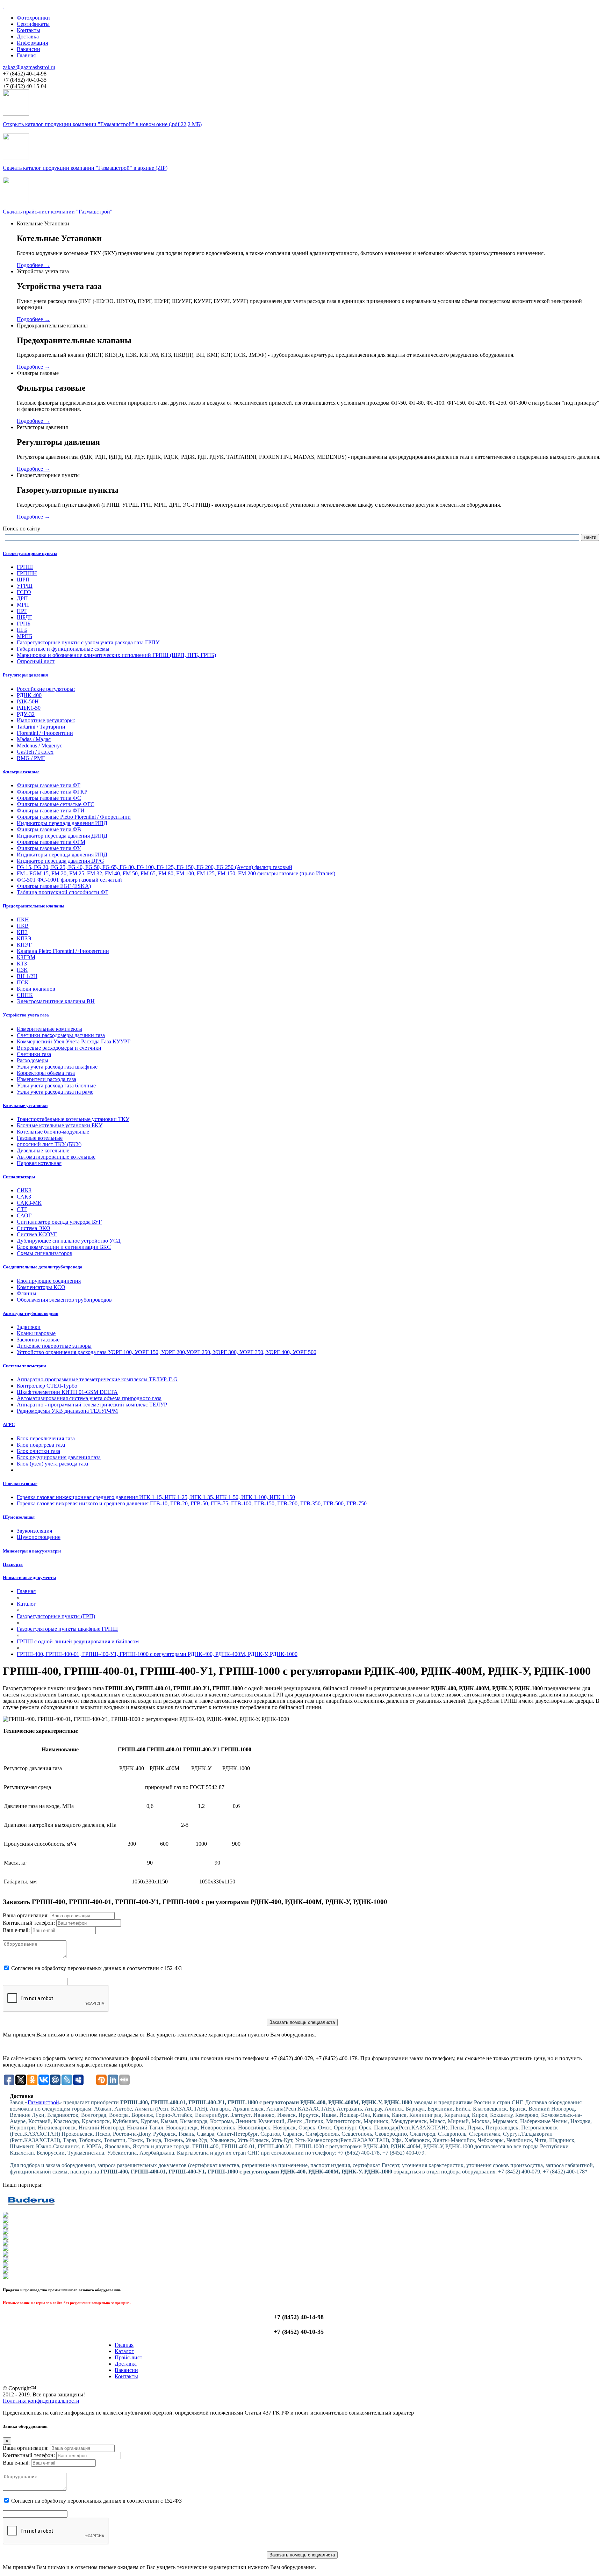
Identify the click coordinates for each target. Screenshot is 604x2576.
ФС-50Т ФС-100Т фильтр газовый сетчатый (69, 880)
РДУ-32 (26, 714)
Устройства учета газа (26, 1015)
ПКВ (23, 926)
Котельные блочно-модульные (53, 1132)
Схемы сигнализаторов (45, 1253)
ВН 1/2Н (27, 976)
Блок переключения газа (46, 1438)
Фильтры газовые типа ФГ (49, 785)
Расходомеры (33, 1060)
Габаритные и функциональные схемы (63, 649)
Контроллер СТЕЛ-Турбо (47, 1386)
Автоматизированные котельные (56, 1157)
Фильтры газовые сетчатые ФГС (56, 804)
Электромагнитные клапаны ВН (56, 1001)
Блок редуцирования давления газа (59, 1457)
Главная (26, 55)
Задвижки (29, 1327)
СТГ (22, 1209)
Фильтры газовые (21, 772)
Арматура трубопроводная (31, 1313)
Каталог (124, 2351)
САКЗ (24, 1197)
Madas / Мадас (34, 739)
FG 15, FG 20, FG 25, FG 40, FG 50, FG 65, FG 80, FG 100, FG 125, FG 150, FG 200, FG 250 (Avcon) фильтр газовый (154, 867)
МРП (23, 605)
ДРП (22, 598)
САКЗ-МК (29, 1203)
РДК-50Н (28, 701)
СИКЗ (24, 1190)
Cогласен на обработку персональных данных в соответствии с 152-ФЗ (96, 1968)
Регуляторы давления (25, 675)
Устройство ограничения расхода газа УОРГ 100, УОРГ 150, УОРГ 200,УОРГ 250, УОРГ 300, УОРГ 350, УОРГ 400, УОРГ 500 (167, 1352)
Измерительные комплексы (49, 1029)
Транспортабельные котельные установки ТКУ (73, 1119)
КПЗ (22, 932)
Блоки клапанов (36, 989)
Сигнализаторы (19, 1177)
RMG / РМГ (31, 758)
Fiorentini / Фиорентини (45, 733)
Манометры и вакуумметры (32, 1551)
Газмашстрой (43, 2102)
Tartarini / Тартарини (41, 727)
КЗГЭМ (26, 957)
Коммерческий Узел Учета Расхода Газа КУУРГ (74, 1041)
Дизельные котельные (43, 1150)
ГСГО (24, 592)
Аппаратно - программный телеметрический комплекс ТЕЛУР (92, 1405)
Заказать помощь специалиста (302, 2022)
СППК (25, 995)
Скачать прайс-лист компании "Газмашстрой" (58, 212)
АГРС (9, 1424)
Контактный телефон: (29, 1923)
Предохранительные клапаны (34, 906)
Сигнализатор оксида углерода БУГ (59, 1222)
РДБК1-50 (29, 708)
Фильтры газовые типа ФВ (49, 829)
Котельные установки (25, 1105)
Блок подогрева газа (41, 1445)
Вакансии (28, 49)
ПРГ (22, 611)
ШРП (23, 580)
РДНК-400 (29, 695)
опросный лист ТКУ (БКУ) (49, 1144)
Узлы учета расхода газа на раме (55, 1092)
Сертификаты (33, 24)
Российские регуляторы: (46, 689)
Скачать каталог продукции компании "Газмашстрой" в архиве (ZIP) (85, 168)
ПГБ (22, 630)
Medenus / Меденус (39, 746)
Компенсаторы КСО (41, 1287)
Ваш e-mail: (16, 1930)
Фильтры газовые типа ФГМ (51, 842)
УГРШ (25, 586)
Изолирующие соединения (49, 1281)
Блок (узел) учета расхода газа (52, 1464)
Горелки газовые (20, 1484)
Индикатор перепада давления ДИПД (62, 836)
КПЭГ (24, 945)
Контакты (28, 30)
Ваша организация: (26, 1915)
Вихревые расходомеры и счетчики (59, 1048)
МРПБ (24, 636)
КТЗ (22, 964)
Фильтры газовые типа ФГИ (51, 811)
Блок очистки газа (38, 1451)
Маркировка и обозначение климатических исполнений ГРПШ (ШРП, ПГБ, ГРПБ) (116, 655)
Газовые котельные (40, 1138)
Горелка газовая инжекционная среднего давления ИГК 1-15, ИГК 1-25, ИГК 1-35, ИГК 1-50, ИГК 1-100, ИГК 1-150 (156, 1497)
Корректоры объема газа (46, 1073)
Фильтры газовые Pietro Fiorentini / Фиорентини (74, 817)
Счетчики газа (34, 1054)
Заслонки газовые (38, 1340)
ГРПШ (25, 567)
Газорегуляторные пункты (30, 553)
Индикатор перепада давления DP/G (60, 861)
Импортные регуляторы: (46, 720)
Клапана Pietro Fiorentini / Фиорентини (63, 951)
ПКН (23, 920)
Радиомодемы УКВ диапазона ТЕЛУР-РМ (67, 1411)
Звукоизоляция (34, 1531)
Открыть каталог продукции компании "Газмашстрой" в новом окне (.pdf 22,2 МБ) (102, 124)
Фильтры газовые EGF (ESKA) (54, 886)
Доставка (28, 37)
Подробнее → (33, 265)
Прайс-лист (128, 2357)
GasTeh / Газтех (35, 752)
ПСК (23, 982)
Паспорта (13, 1564)
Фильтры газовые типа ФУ (49, 848)
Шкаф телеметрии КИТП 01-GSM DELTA (67, 1392)
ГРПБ (24, 624)
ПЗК (22, 970)
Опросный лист (36, 661)
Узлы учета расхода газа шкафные (57, 1067)
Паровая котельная (39, 1163)
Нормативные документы (29, 1578)
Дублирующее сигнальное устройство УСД (69, 1241)
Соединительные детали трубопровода (43, 1267)
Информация (32, 43)
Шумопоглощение (39, 1537)
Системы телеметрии (24, 1366)
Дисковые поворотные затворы (54, 1346)
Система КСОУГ (37, 1234)
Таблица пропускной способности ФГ (63, 892)
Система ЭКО (34, 1228)
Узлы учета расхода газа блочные (56, 1086)
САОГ (24, 1215)
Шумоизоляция (19, 1517)
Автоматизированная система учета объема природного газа (89, 1398)
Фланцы (27, 1293)
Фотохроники (33, 18)
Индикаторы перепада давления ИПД (62, 823)
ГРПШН (27, 573)
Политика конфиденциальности (41, 2401)
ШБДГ (24, 617)
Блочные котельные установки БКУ (60, 1125)
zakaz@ (29, 67)
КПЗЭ (24, 938)
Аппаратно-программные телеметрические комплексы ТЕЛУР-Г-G (97, 1379)
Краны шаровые (36, 1333)
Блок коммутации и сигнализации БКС (64, 1247)
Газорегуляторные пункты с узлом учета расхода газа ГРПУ (88, 642)
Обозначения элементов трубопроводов (64, 1300)
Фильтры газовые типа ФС (49, 798)
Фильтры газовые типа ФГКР (52, 792)
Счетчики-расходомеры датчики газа (61, 1035)
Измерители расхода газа (46, 1079)
